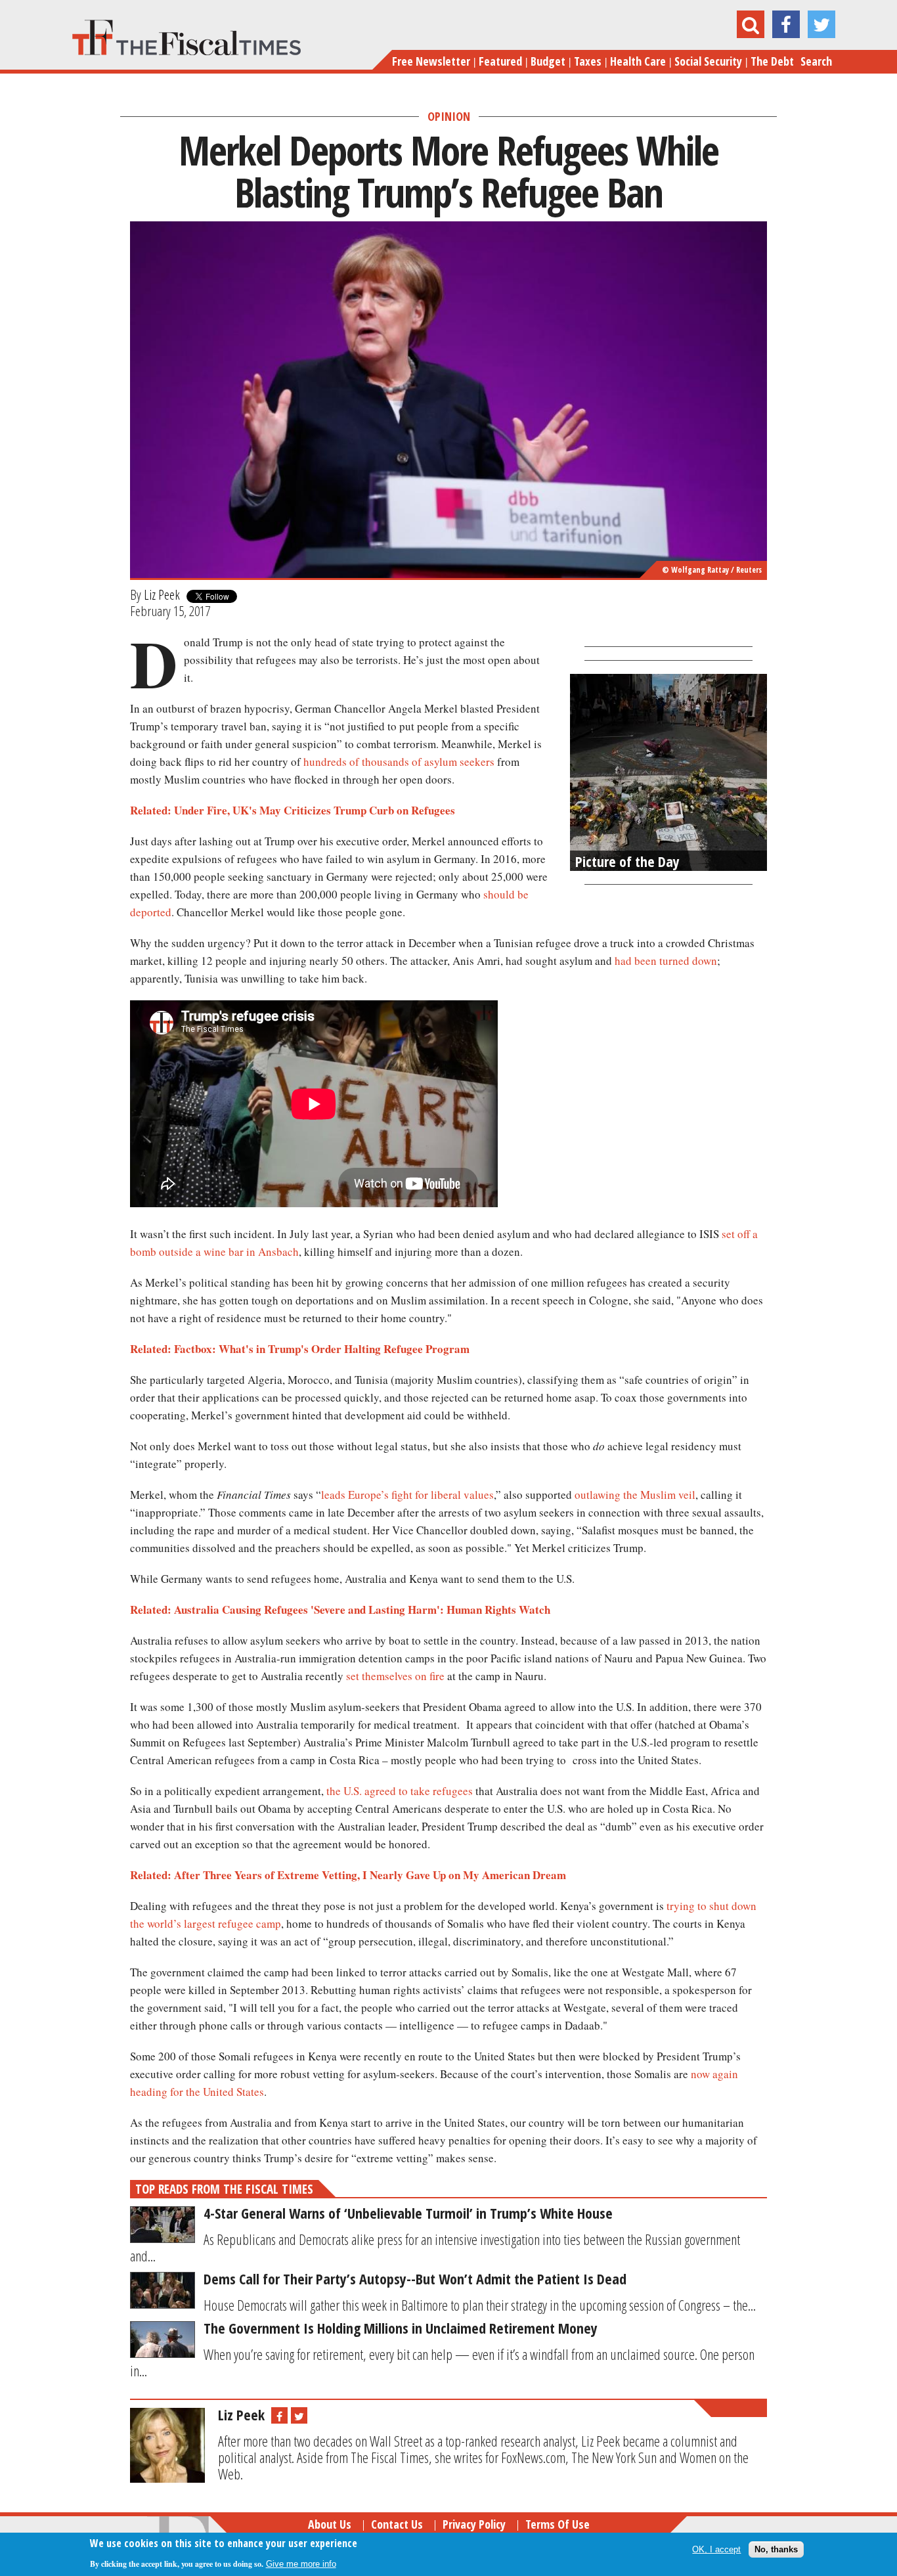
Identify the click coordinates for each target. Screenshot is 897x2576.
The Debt (772, 61)
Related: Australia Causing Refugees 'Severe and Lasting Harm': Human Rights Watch (340, 1610)
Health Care (638, 61)
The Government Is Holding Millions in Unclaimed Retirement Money (401, 2328)
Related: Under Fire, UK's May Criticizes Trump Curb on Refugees (293, 810)
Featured (500, 61)
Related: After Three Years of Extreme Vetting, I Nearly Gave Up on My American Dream (348, 1875)
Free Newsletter (431, 61)
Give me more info (301, 2564)
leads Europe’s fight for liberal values (407, 1495)
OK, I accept (716, 2549)
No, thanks (776, 2549)
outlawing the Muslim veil (635, 1495)
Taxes (588, 61)
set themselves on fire (395, 1676)
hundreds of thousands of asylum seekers (399, 762)
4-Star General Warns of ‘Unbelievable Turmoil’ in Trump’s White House (408, 2213)
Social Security (708, 61)
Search (816, 61)
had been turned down (666, 961)
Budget (548, 61)
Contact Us (397, 2524)
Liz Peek (162, 594)
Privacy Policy (474, 2524)
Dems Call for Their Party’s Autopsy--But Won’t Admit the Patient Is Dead (415, 2278)
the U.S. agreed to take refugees (400, 1791)
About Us (330, 2524)
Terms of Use (558, 2524)
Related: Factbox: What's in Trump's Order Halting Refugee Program (300, 1349)
